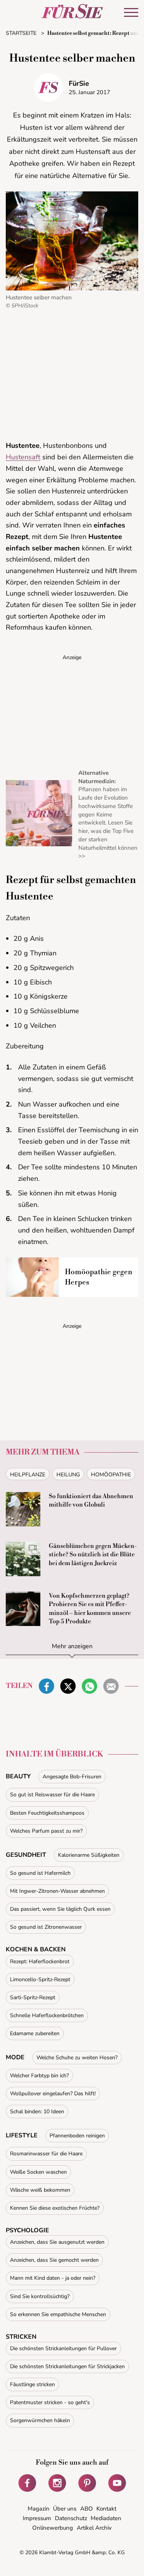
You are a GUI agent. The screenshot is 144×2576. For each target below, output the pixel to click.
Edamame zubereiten (35, 2033)
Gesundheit (26, 1855)
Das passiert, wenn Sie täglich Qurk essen (60, 1909)
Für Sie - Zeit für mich (72, 11)
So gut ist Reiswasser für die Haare (52, 1795)
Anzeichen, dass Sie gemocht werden (54, 2260)
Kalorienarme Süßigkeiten (89, 1855)
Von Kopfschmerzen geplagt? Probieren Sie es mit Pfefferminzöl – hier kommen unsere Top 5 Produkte (90, 1609)
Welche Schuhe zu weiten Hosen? (77, 2058)
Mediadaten (106, 2518)
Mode (15, 2057)
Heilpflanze (28, 1475)
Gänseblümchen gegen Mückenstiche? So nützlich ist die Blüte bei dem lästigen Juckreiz (93, 1555)
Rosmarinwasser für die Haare (46, 2154)
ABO (87, 2509)
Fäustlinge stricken (32, 2384)
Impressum (37, 2518)
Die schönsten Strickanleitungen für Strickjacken (67, 2366)
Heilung (68, 1475)
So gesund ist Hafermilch (40, 1873)
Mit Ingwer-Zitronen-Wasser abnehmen (57, 1891)
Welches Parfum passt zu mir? (46, 1831)
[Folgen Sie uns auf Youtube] (117, 2483)
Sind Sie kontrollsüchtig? (40, 2296)
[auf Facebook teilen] (46, 1686)
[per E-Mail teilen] (111, 1686)
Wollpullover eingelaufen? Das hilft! (53, 2094)
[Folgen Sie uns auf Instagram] (57, 2483)
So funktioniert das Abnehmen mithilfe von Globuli (91, 1500)
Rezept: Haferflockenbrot (40, 1961)
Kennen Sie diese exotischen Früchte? (55, 2208)
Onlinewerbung (53, 2528)
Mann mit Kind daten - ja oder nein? (53, 2278)
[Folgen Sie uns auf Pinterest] (87, 2483)
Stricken (21, 2337)
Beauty (18, 1776)
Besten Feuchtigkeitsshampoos (47, 1813)
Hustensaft (23, 457)
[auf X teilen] (68, 1686)
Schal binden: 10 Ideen (37, 2112)
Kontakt (106, 2509)
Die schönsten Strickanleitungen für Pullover (63, 2348)
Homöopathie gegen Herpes (98, 1277)
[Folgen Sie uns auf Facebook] (27, 2483)
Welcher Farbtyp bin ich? (39, 2076)
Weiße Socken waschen (38, 2172)
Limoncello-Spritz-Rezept (40, 1979)
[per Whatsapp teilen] (89, 1686)
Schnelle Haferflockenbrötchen (47, 2015)
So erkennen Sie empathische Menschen (58, 2314)
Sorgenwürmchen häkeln (40, 2420)
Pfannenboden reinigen (77, 2136)
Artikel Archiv (94, 2528)
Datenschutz (71, 2518)
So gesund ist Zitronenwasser (46, 1927)
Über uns (65, 2509)
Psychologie (27, 2230)
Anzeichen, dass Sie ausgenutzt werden (57, 2242)
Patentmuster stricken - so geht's (50, 2402)
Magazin (39, 2509)
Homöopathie (111, 1475)
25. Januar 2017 (89, 92)
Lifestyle (22, 2135)
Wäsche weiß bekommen (40, 2190)
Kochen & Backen (36, 1949)
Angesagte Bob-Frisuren (72, 1777)
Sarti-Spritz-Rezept (33, 1997)
